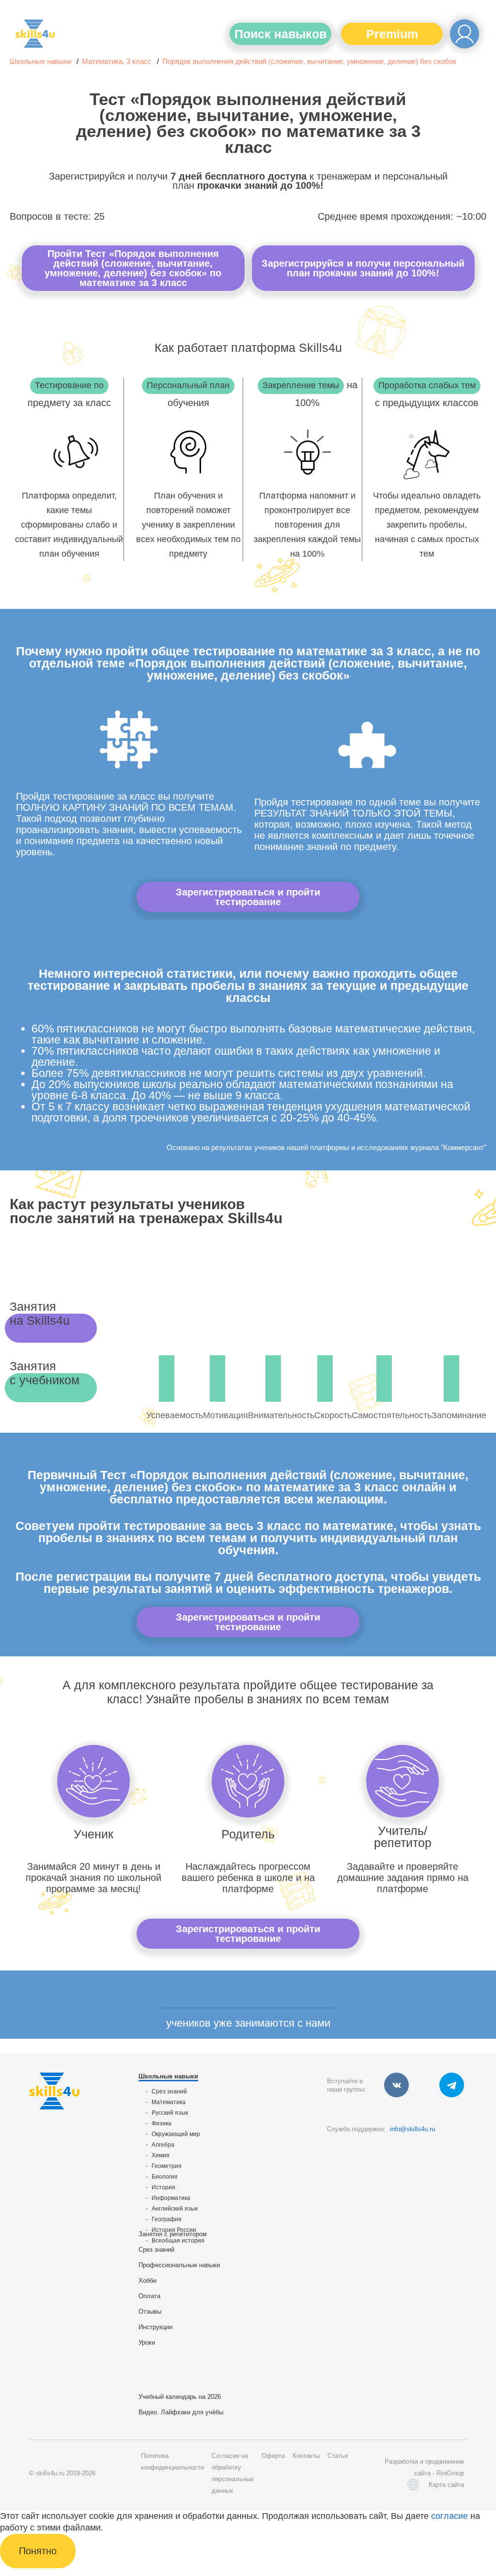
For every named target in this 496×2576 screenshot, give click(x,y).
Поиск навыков (280, 34)
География (167, 2219)
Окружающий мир (176, 2134)
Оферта (273, 2456)
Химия (161, 2155)
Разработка (401, 2462)
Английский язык (175, 2209)
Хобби (147, 2281)
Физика (162, 2123)
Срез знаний (169, 2091)
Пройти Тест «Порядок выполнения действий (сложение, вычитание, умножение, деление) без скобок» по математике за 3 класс (133, 268)
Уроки (147, 2342)
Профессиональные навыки (179, 2265)
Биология (165, 2177)
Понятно (38, 2551)
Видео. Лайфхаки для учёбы (181, 2412)
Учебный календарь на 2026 (180, 2397)
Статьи (338, 2456)
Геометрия (167, 2166)
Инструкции (155, 2327)
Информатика (171, 2198)
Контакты (306, 2456)
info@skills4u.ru (412, 2129)
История (163, 2187)
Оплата (149, 2296)
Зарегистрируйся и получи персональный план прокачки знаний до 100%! (363, 268)
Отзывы (150, 2311)
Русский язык (170, 2113)
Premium (392, 34)
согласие (449, 2516)
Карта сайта (446, 2485)
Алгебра (163, 2145)
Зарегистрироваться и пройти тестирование (248, 897)
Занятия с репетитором (173, 2234)
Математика (169, 2102)
